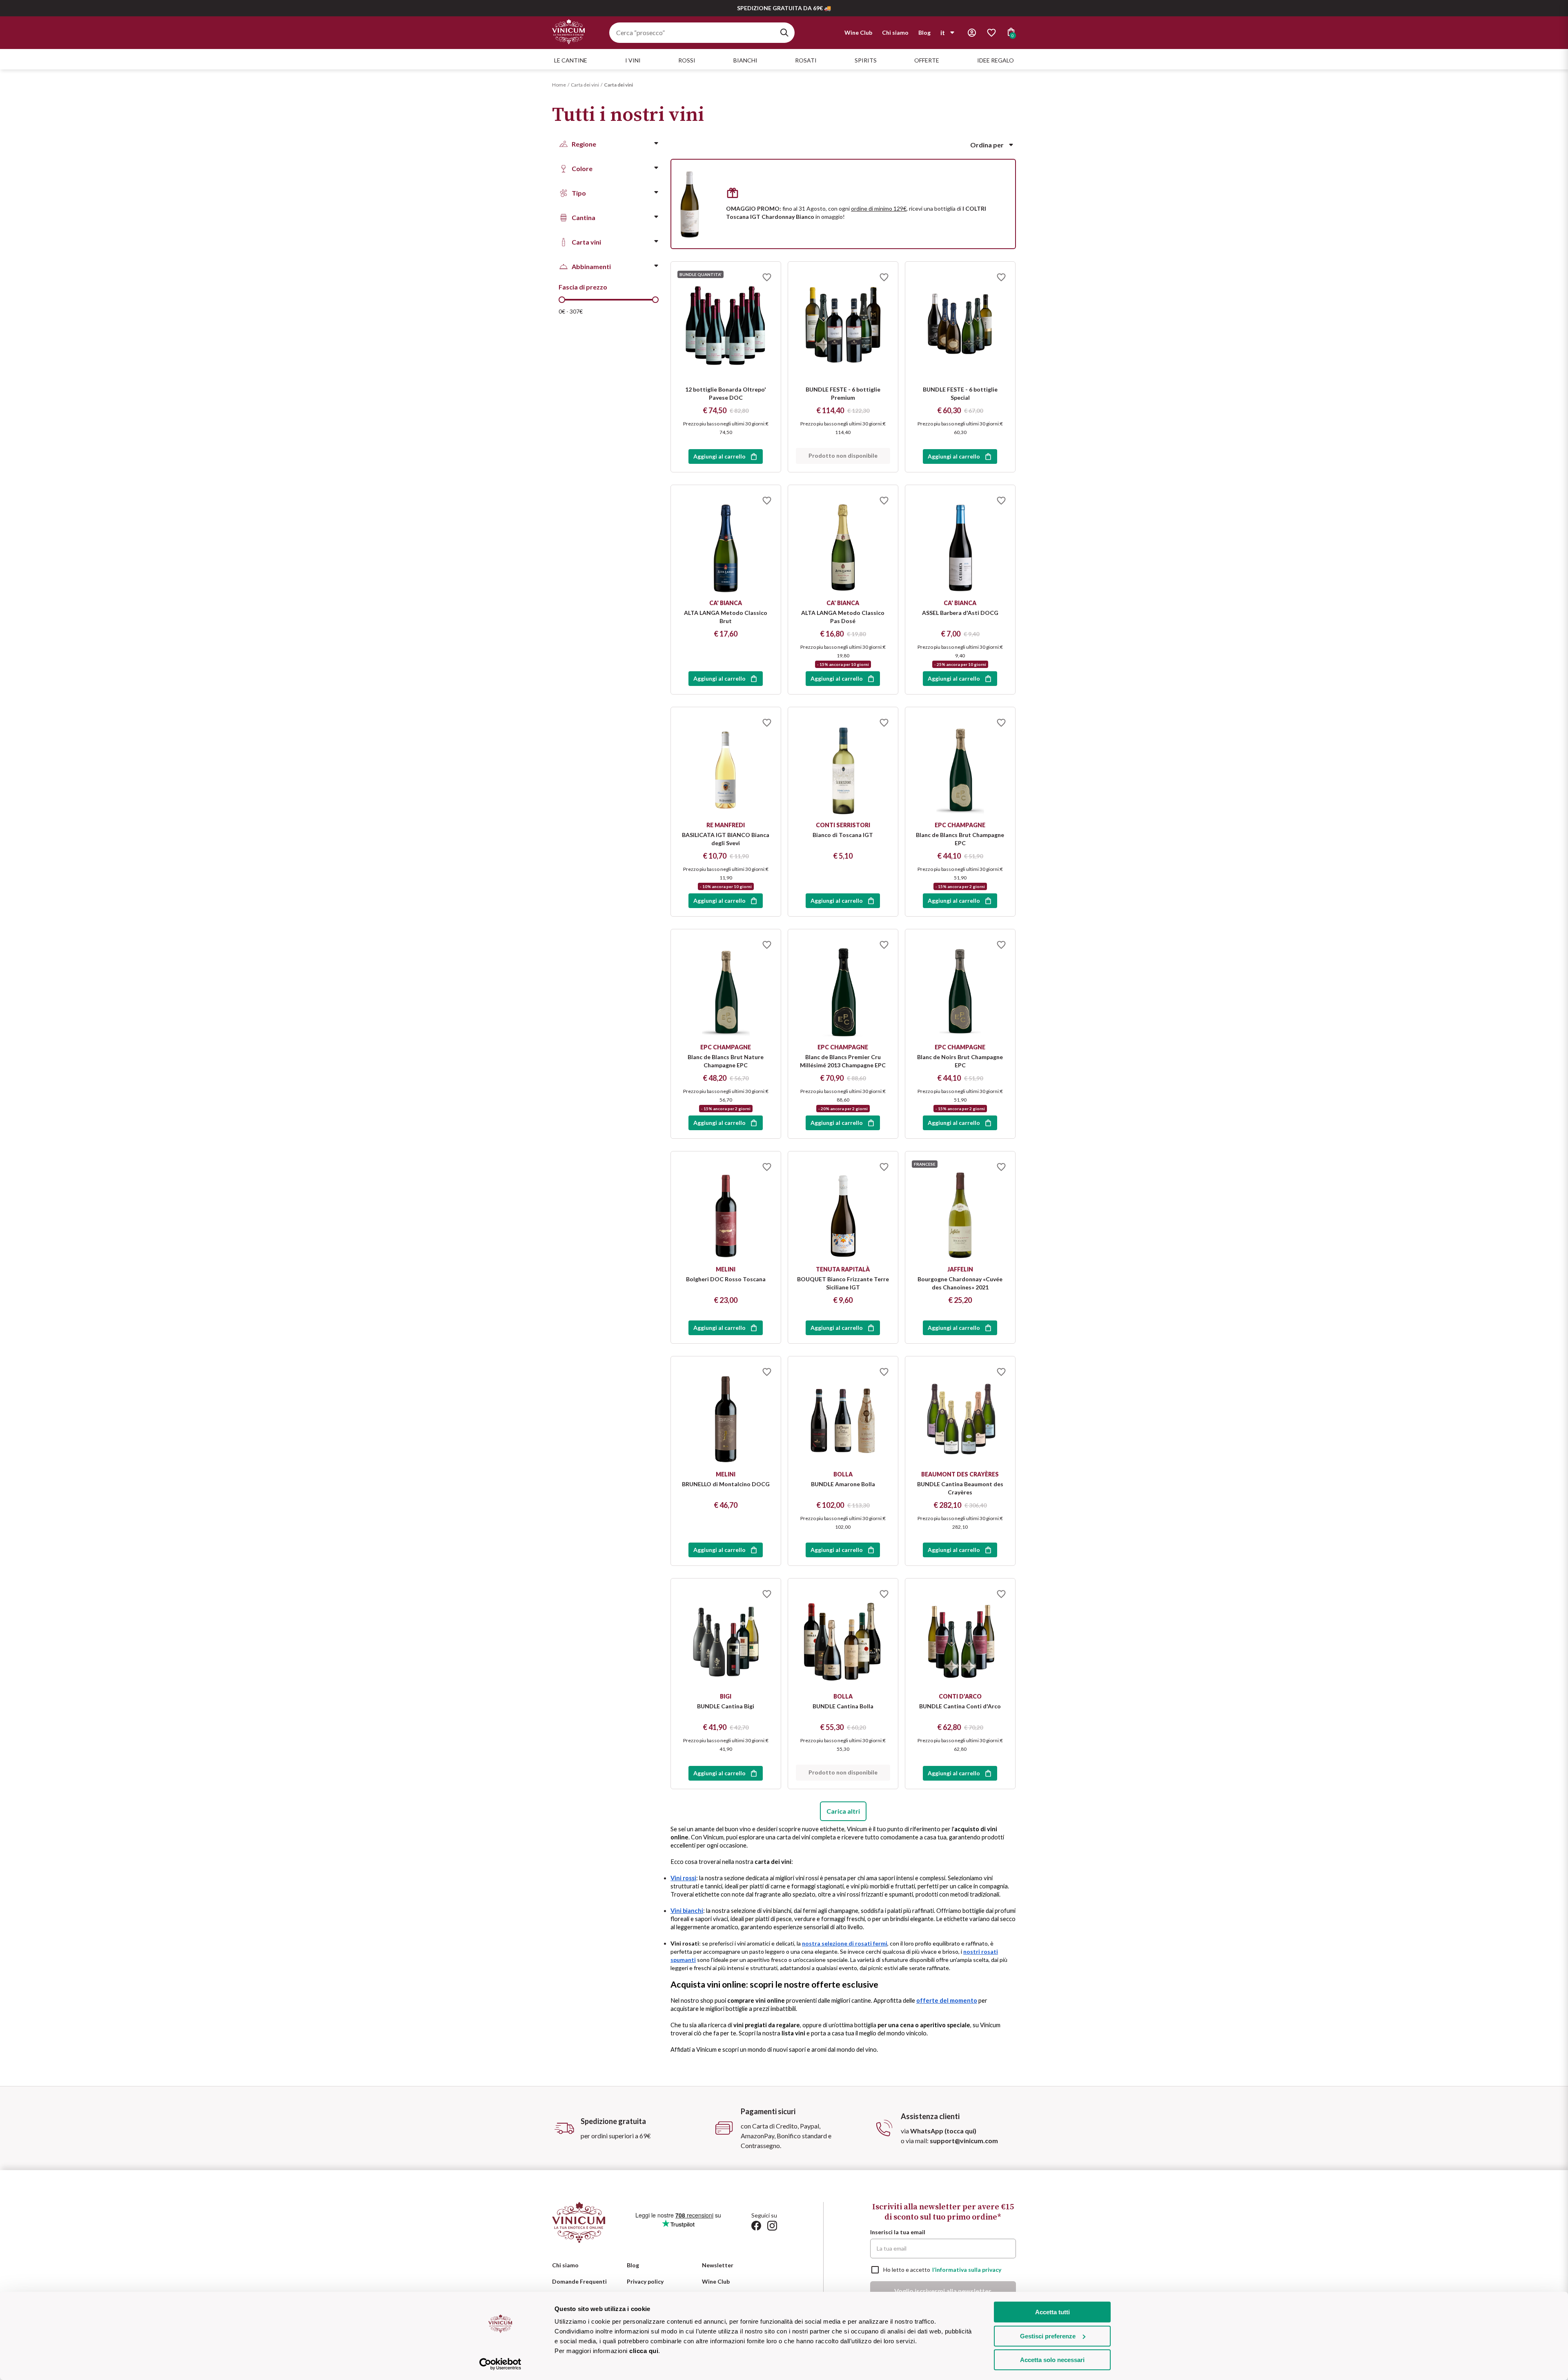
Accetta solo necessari (1052, 2360)
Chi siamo (895, 32)
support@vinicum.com (964, 2141)
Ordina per (987, 145)
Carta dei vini (585, 85)
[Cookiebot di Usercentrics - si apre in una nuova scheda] (500, 2364)
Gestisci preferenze (1048, 2336)
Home (559, 85)
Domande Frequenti (579, 2281)
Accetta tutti (1052, 2312)
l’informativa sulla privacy (967, 2270)
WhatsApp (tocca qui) (943, 2131)
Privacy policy (645, 2281)
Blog (924, 32)
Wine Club (858, 32)
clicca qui (644, 2351)
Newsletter (718, 2265)
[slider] (562, 300)
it (943, 32)
